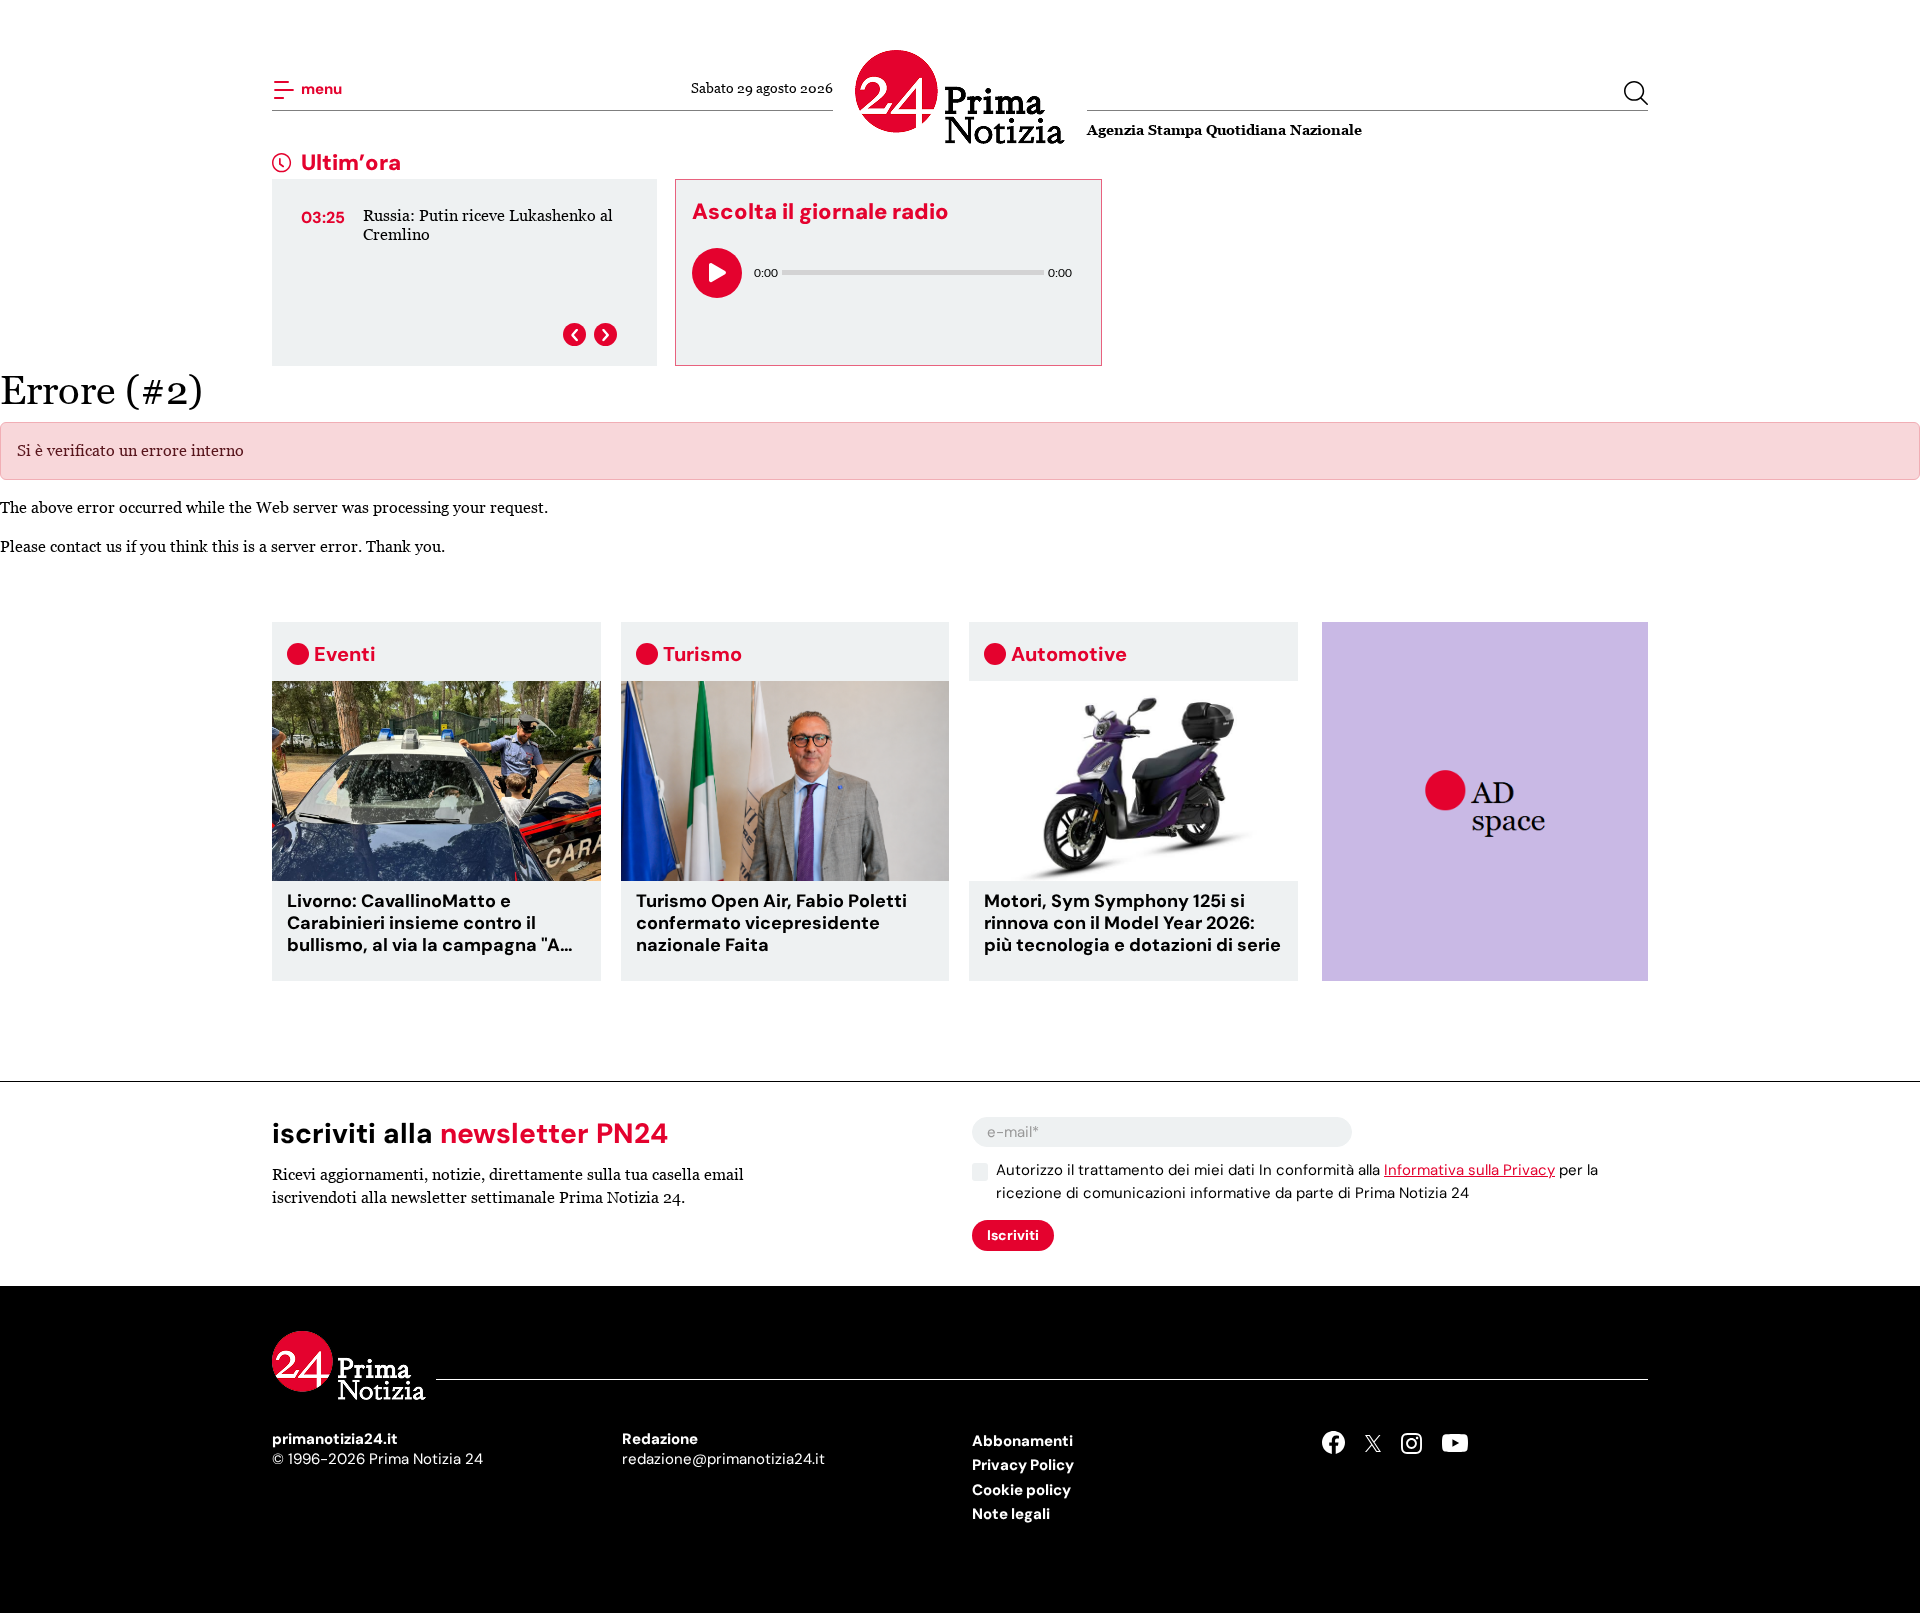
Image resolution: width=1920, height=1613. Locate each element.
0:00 (766, 272)
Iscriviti (1013, 1235)
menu (320, 89)
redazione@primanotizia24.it (723, 1459)
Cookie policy (1021, 1490)
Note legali (1011, 1514)
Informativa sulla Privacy (1469, 1170)
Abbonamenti (1022, 1441)
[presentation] (574, 334)
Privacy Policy (1023, 1465)
